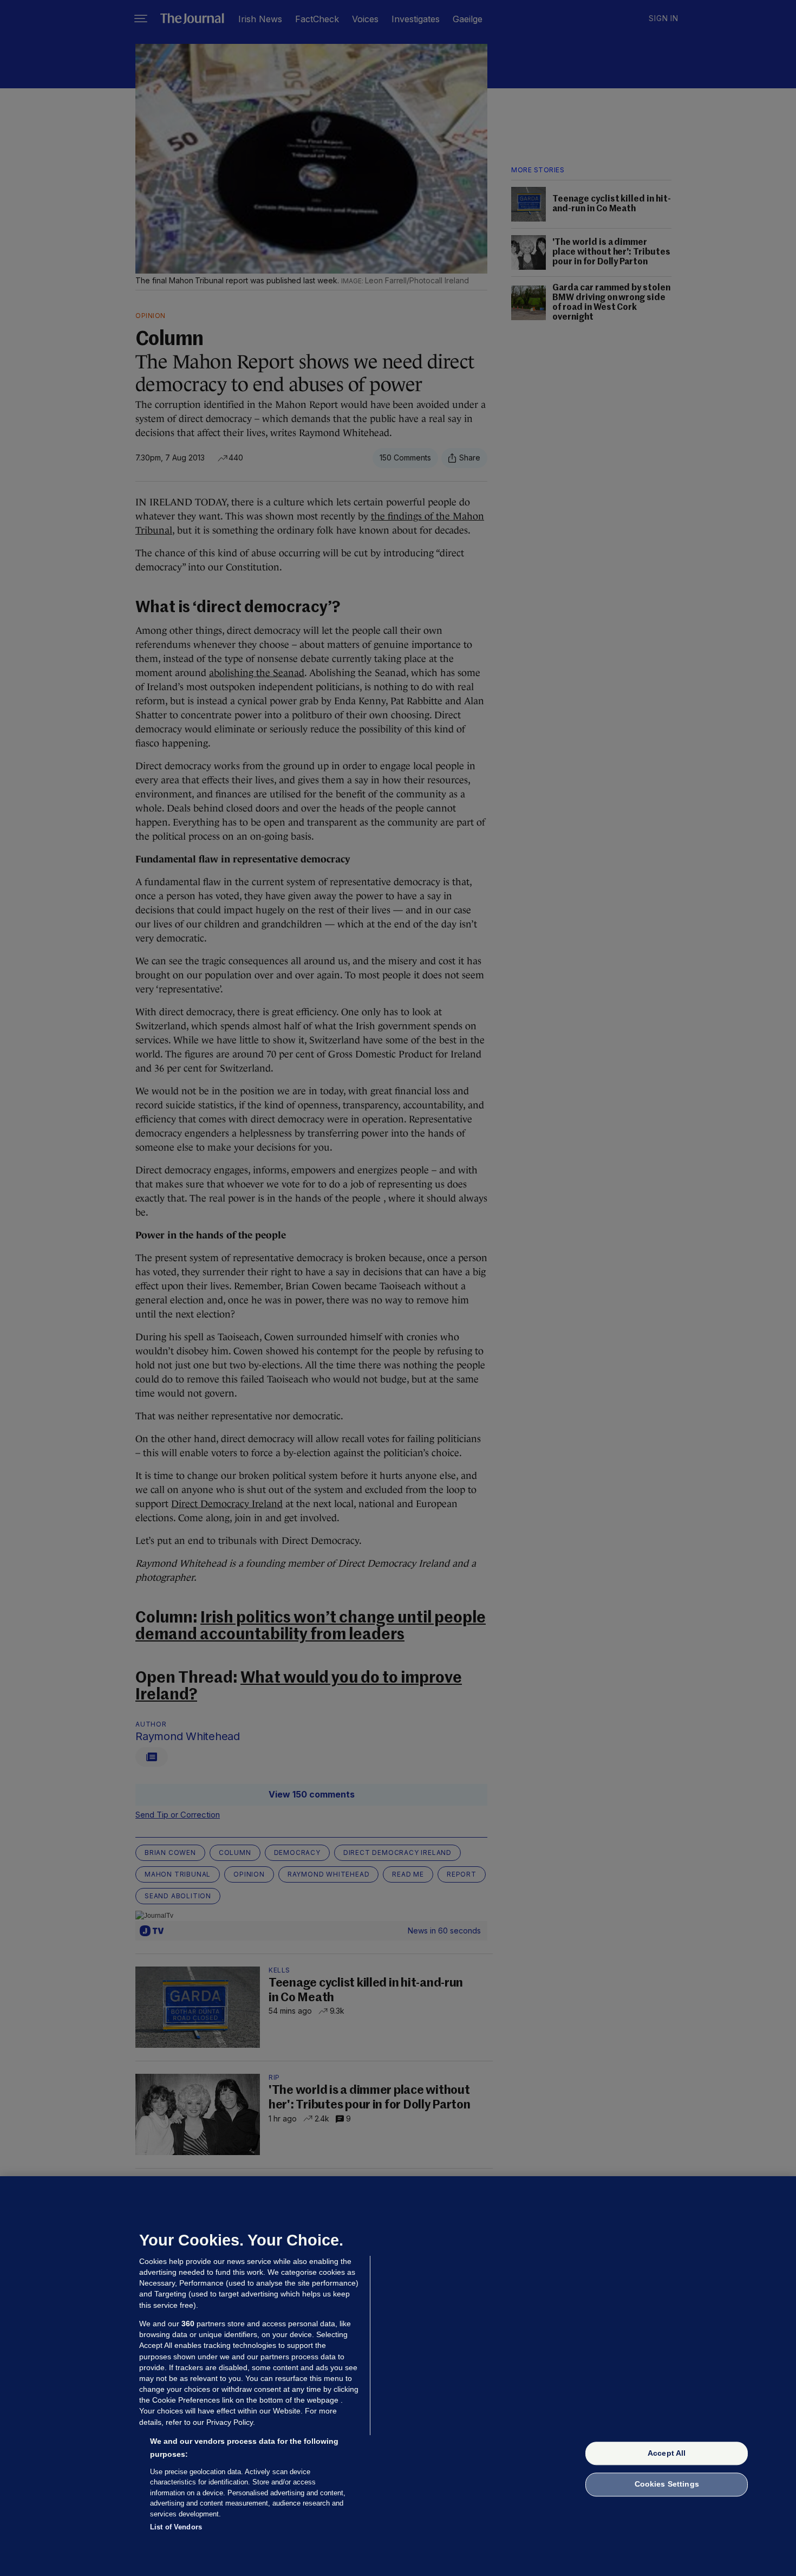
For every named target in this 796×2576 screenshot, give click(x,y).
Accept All (667, 2453)
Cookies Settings (667, 2484)
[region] (398, 2376)
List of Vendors (176, 2527)
